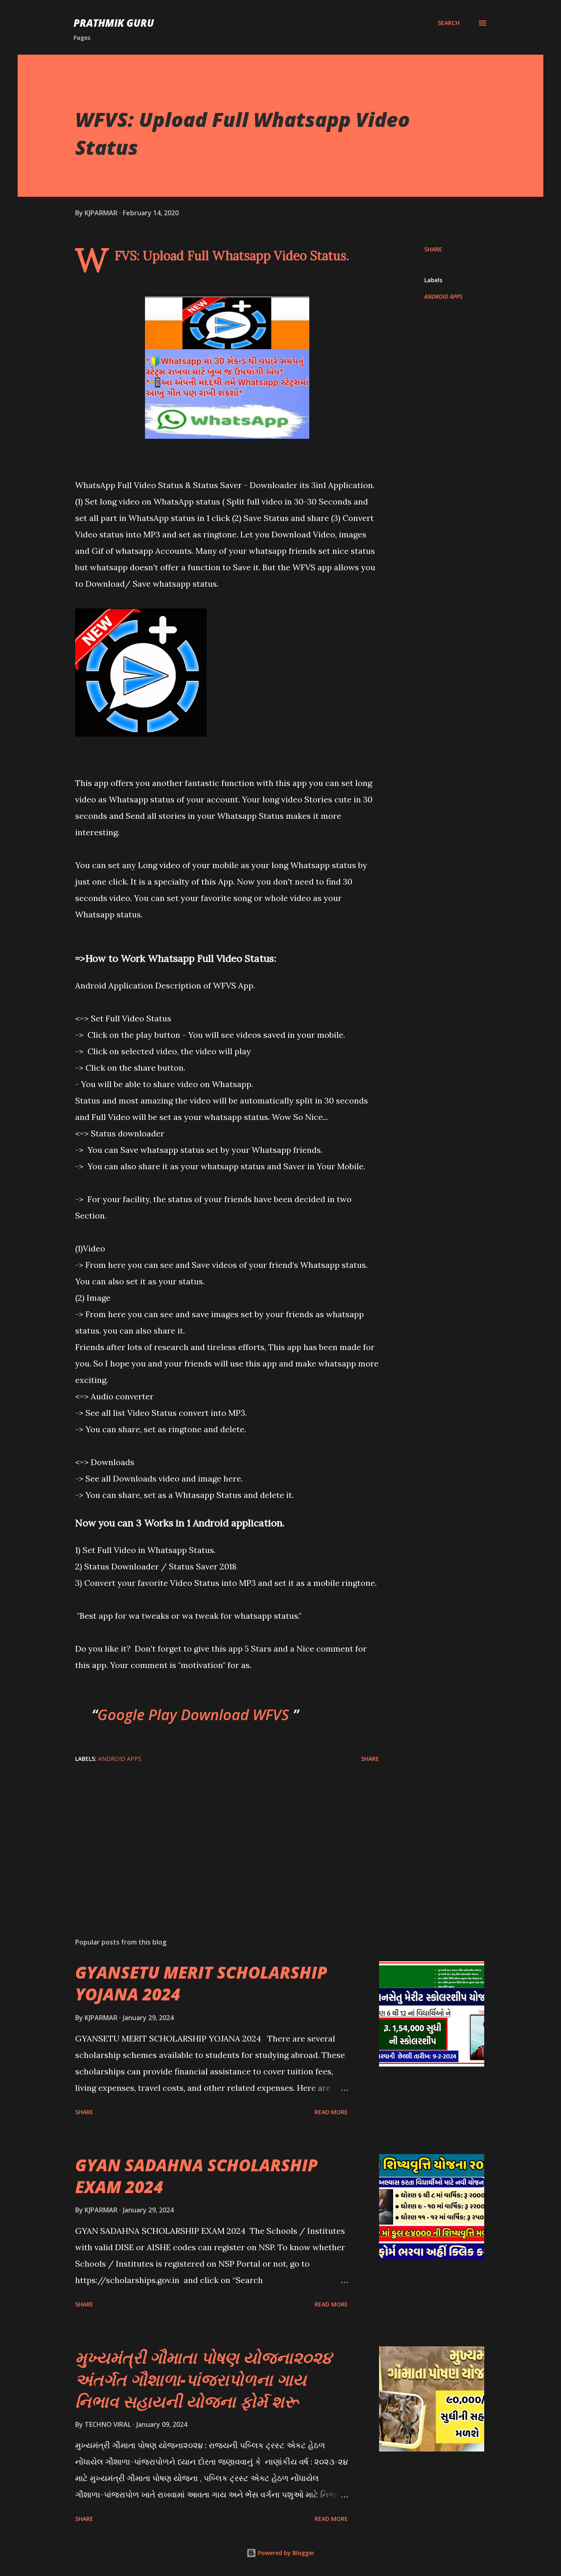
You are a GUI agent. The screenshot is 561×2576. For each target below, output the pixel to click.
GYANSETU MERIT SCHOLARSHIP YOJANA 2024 (201, 1983)
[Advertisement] (214, 1835)
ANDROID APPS (443, 296)
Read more (331, 2112)
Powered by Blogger (285, 2553)
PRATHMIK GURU (114, 23)
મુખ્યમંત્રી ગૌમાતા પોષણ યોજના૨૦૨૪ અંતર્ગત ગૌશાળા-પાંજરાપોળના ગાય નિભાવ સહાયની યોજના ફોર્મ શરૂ (203, 2379)
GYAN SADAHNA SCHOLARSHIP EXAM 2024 (197, 2176)
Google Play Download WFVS (195, 1715)
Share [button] (433, 249)
